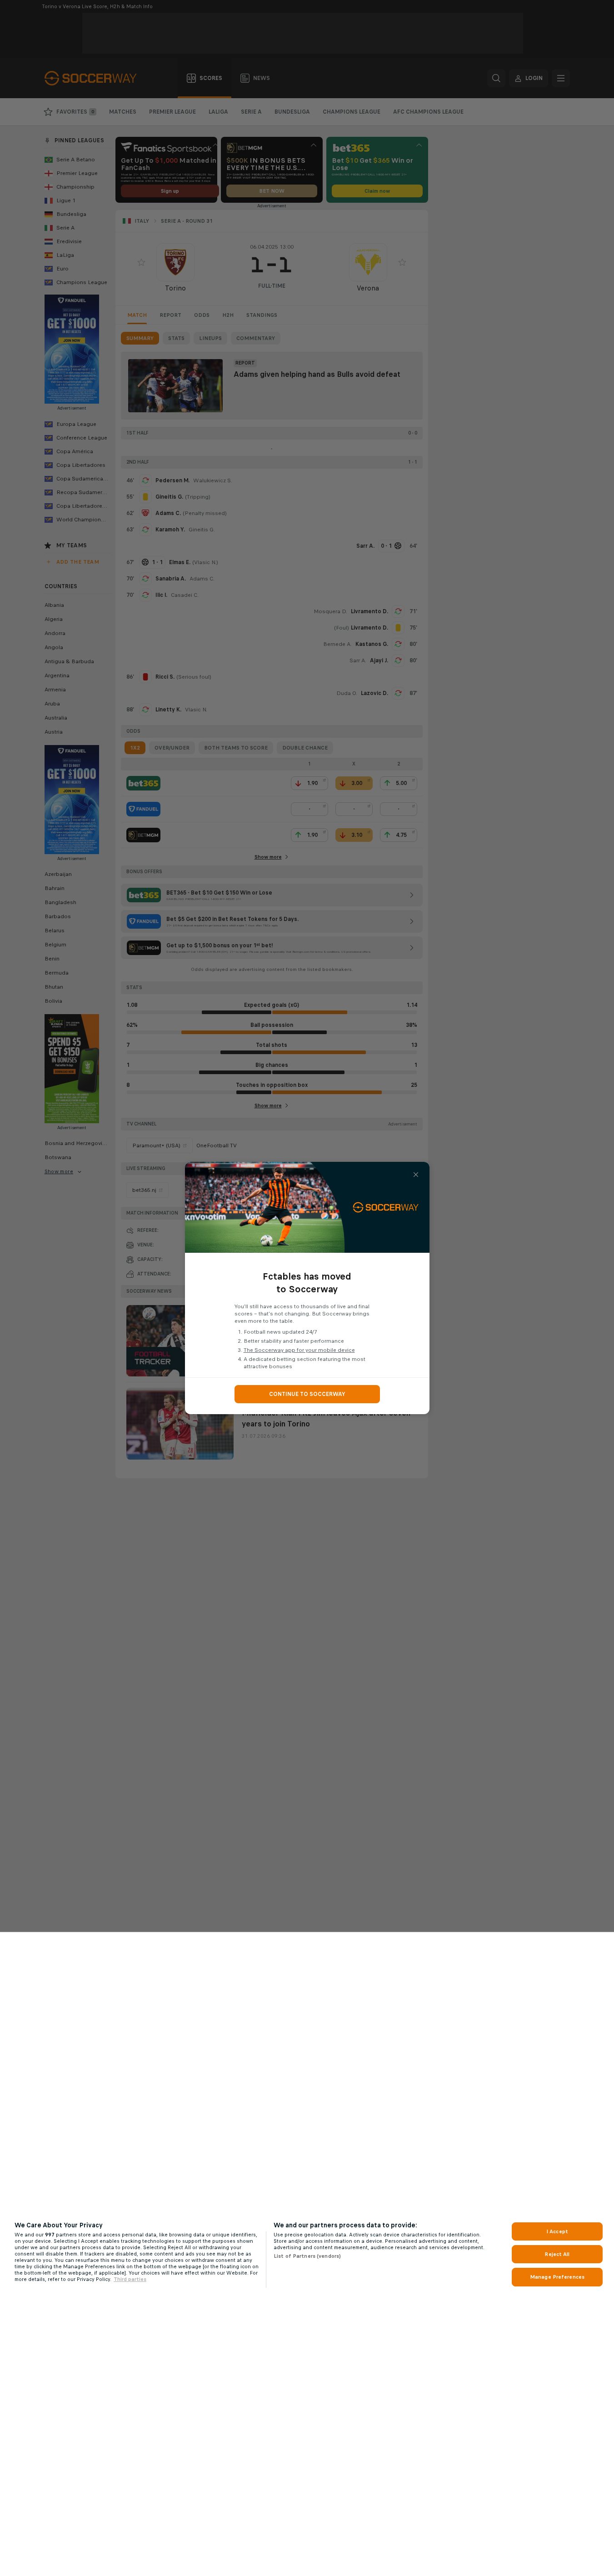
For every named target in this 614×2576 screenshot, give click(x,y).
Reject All (557, 2254)
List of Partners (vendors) (307, 2256)
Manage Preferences (557, 2277)
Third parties (130, 2279)
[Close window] (416, 1175)
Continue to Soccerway (307, 1394)
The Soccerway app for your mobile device (299, 1350)
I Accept (557, 2231)
